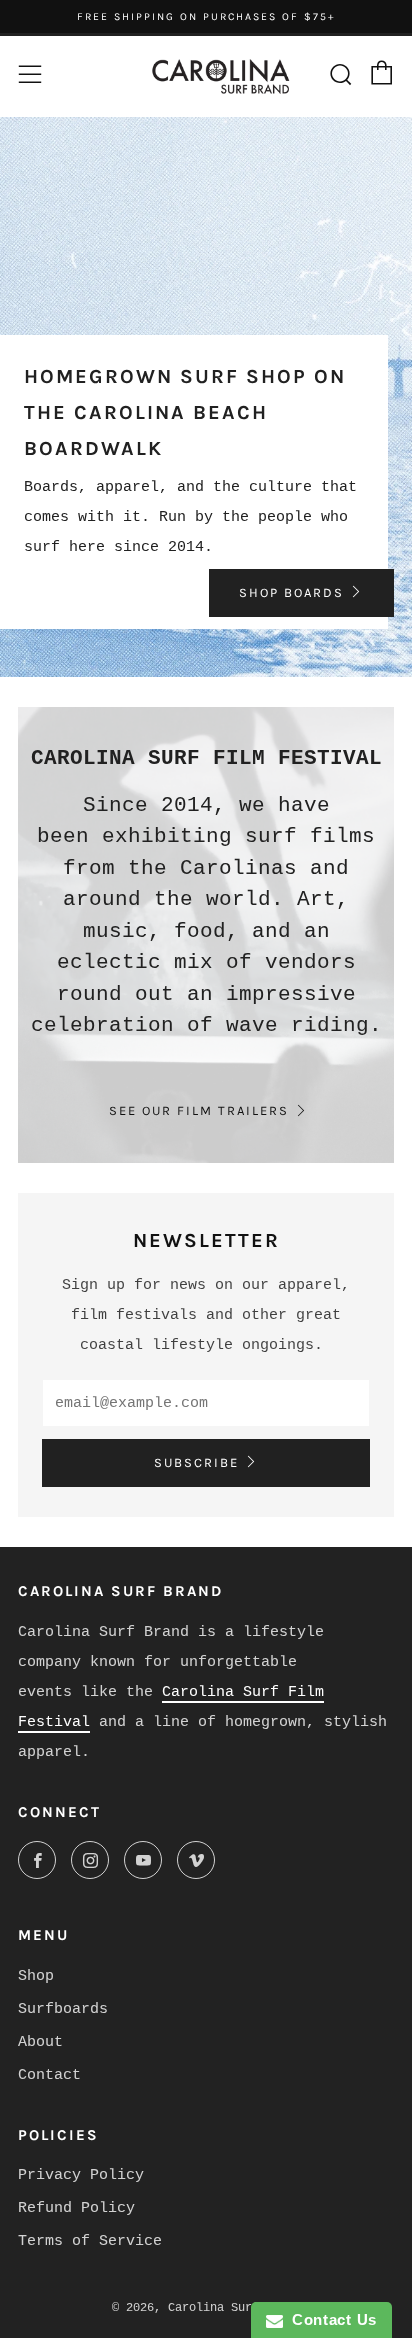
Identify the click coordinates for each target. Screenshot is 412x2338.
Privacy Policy (81, 2175)
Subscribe (196, 1462)
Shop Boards (291, 592)
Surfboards (63, 2009)
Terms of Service (90, 2241)
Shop (36, 1976)
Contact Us (330, 2319)
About (40, 2042)
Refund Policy (76, 2208)
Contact (49, 2075)
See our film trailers (199, 1110)
